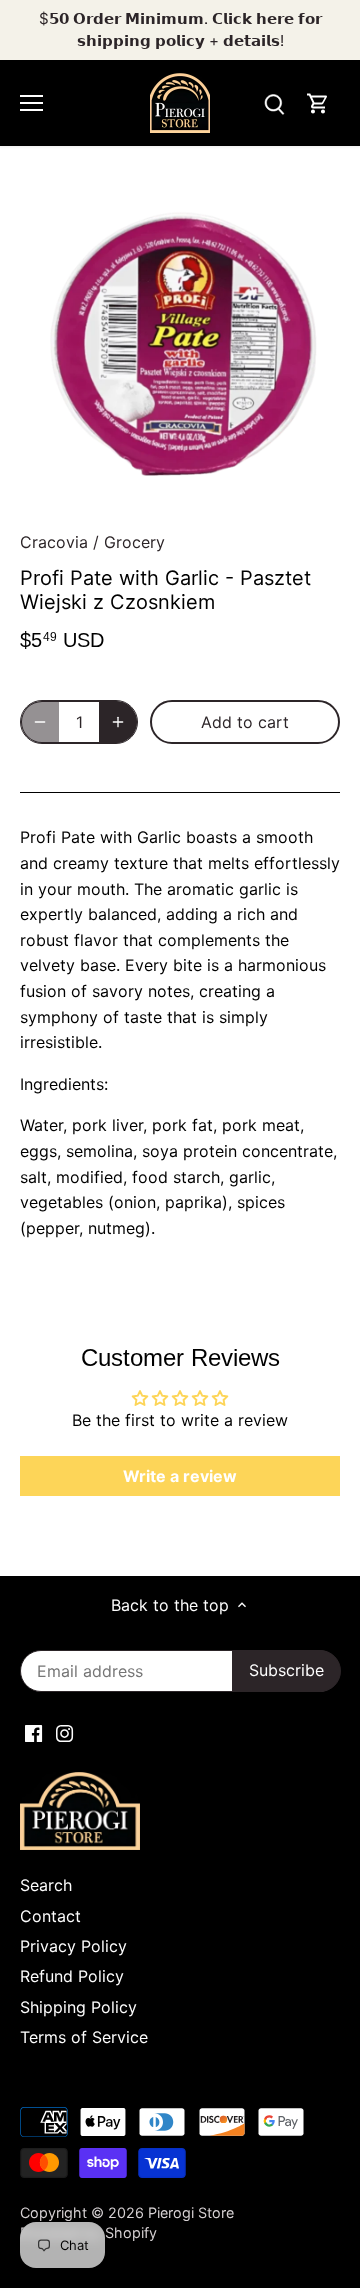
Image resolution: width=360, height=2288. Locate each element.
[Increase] (118, 722)
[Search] (274, 103)
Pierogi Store (191, 2212)
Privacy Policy (73, 1946)
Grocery (134, 542)
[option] (180, 346)
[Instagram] (64, 1732)
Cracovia (54, 542)
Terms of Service (84, 2037)
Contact (50, 1916)
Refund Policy (72, 1976)
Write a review (180, 1476)
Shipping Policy (78, 2007)
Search (46, 1885)
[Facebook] (33, 1732)
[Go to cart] (318, 103)
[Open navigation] (31, 103)
